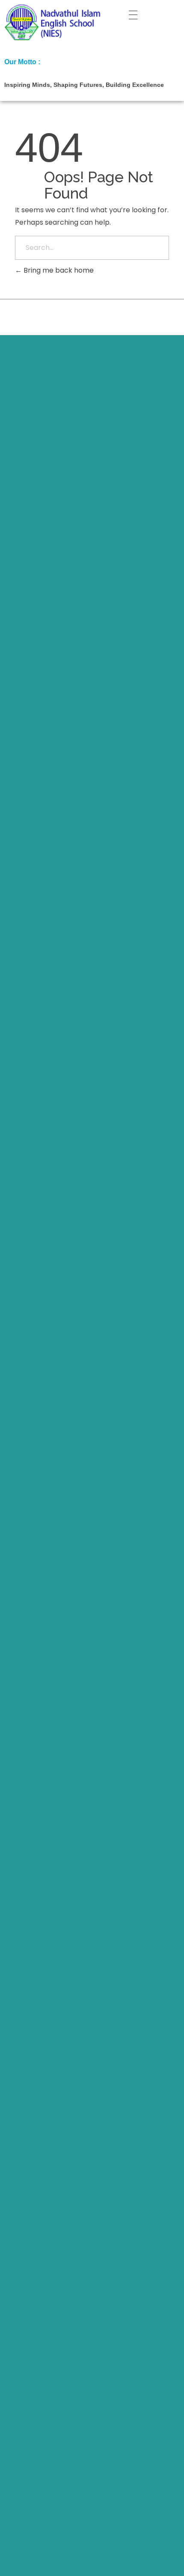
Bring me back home (58, 270)
